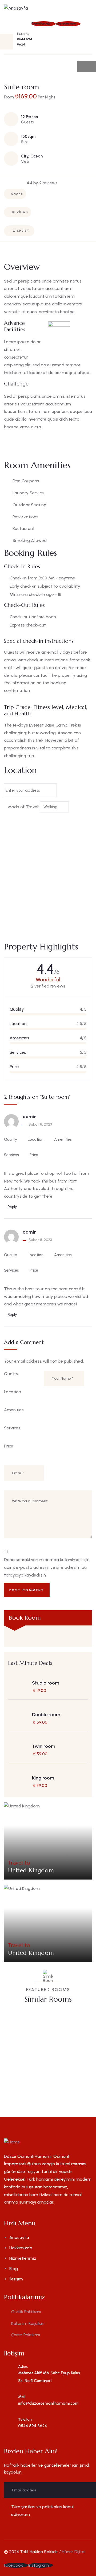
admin (30, 1117)
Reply (12, 1207)
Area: (31, 2069)
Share (17, 194)
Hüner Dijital (74, 2552)
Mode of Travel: (23, 807)
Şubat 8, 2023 (40, 1124)
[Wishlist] (75, 2020)
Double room (46, 1715)
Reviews (20, 212)
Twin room (44, 1746)
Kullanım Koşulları (28, 2323)
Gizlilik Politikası (26, 2312)
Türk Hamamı (39, 2052)
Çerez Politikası (26, 2335)
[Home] (12, 2142)
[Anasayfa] (16, 8)
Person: (59, 2069)
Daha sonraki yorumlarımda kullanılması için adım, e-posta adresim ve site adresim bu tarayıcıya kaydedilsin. (47, 1567)
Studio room (46, 1683)
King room (43, 1778)
